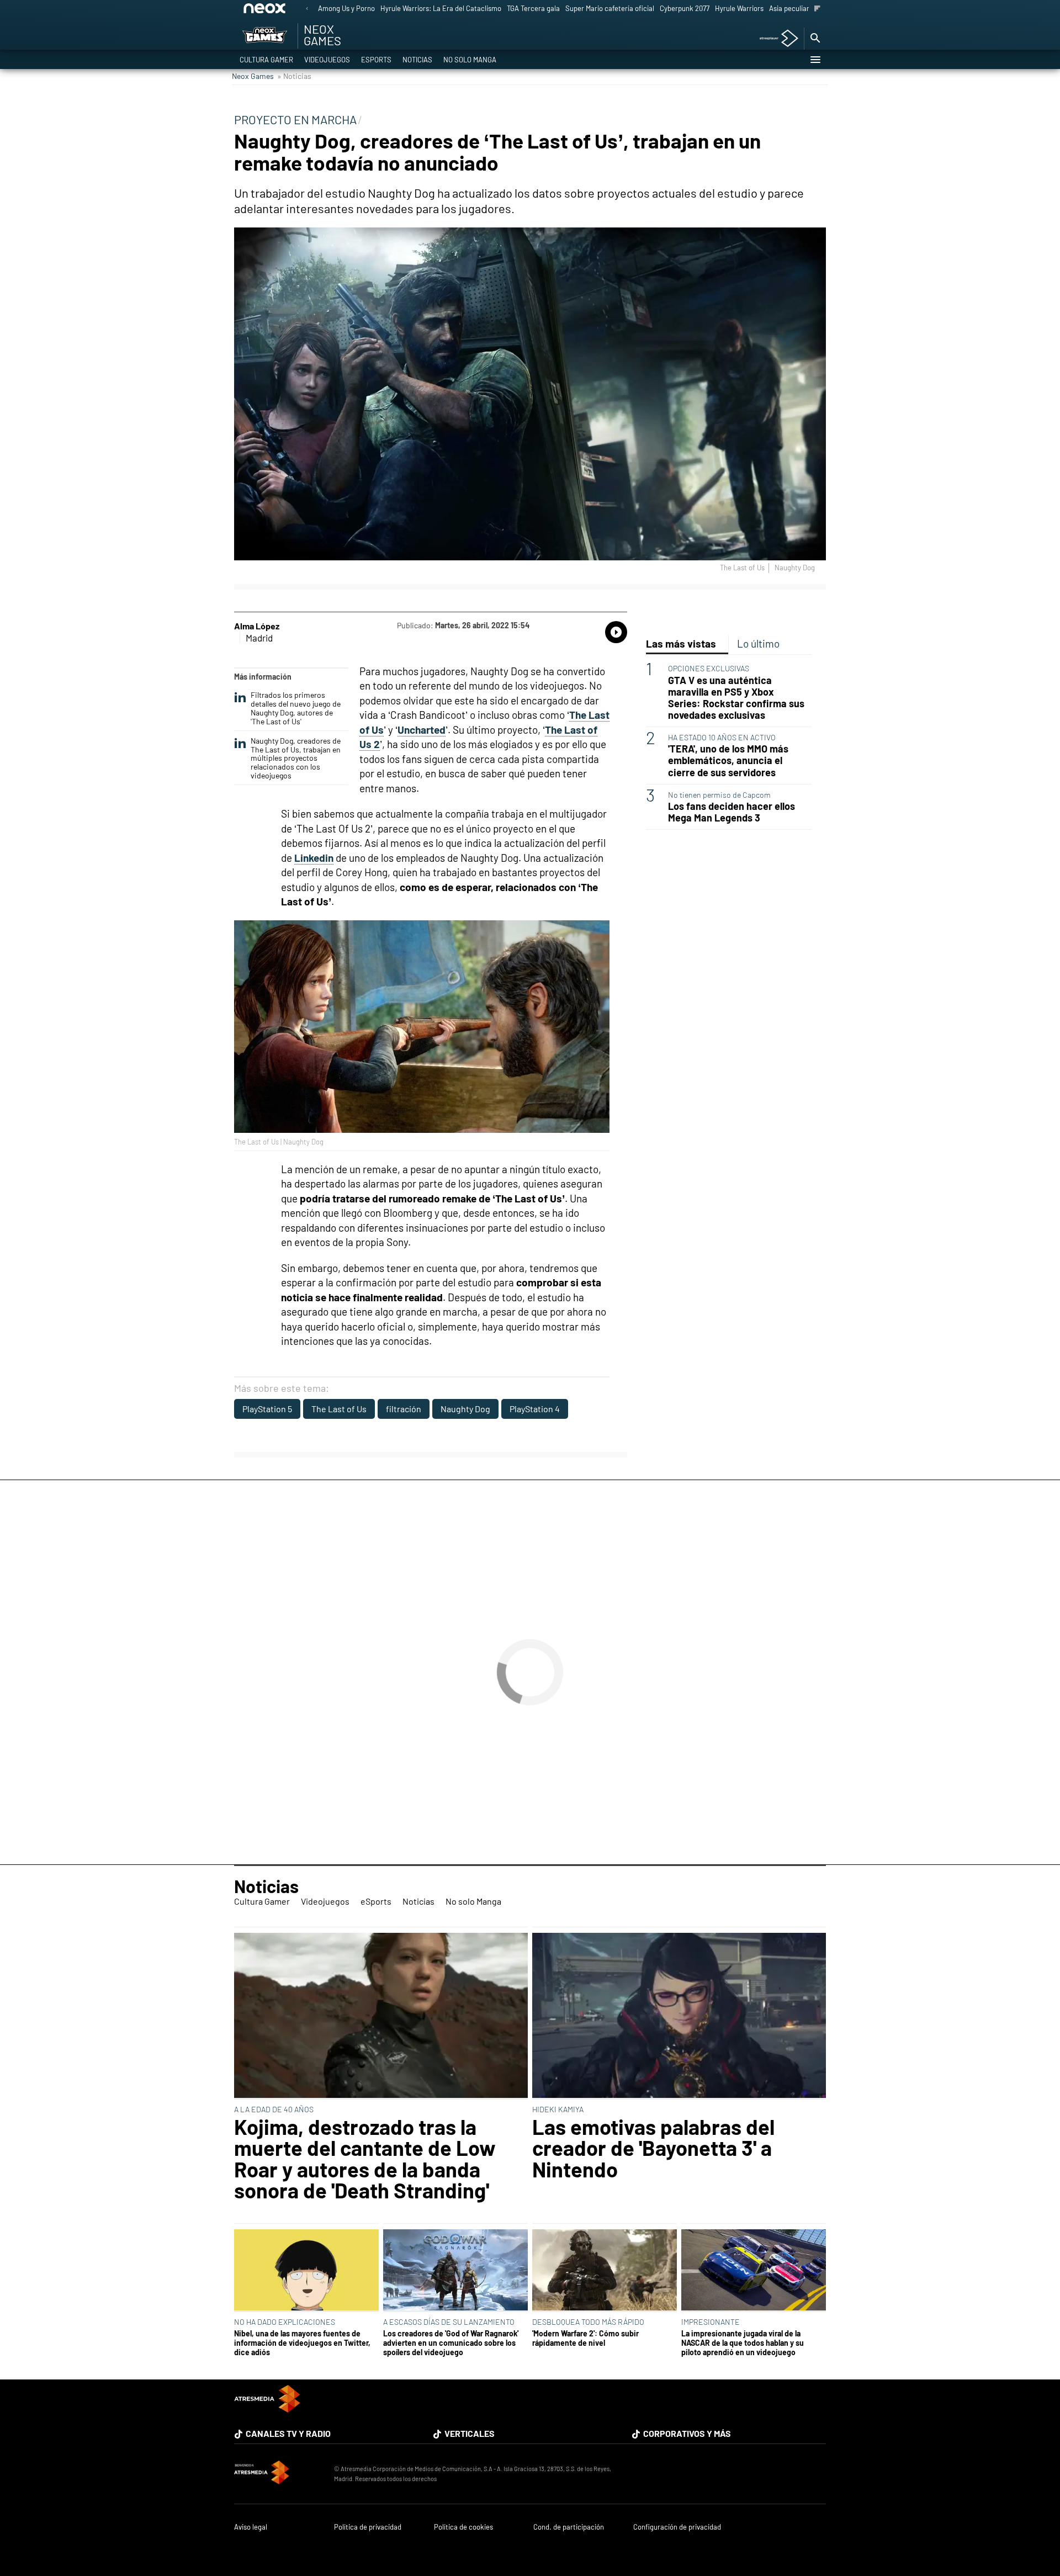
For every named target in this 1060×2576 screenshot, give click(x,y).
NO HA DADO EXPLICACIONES (285, 2322)
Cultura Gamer (266, 60)
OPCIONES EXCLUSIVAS (709, 668)
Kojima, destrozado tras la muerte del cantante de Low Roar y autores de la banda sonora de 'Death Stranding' (365, 2159)
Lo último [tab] (758, 643)
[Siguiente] (817, 9)
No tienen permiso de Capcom (719, 794)
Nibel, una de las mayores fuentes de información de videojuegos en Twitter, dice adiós (302, 2343)
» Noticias (294, 76)
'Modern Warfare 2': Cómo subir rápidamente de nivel (585, 2338)
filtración (404, 1409)
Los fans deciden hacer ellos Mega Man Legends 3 (732, 812)
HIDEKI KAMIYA (558, 2109)
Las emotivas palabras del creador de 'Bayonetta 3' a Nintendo (653, 2148)
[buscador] (815, 39)
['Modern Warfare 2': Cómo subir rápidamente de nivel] (605, 2271)
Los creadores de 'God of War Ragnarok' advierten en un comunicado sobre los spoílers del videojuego (451, 2343)
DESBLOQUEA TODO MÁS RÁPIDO (588, 2322)
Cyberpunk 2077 (685, 8)
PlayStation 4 (535, 1409)
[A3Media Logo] (267, 2409)
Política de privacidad (368, 2527)
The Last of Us (339, 1409)
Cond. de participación (569, 2527)
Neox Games (253, 76)
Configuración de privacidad (677, 2527)
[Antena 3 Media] (279, 2474)
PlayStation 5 (267, 1409)
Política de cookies (463, 2527)
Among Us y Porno (346, 8)
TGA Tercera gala (533, 8)
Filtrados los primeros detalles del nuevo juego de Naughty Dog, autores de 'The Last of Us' (296, 708)
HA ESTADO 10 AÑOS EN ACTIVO (722, 737)
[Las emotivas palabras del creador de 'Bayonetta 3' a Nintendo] (679, 2016)
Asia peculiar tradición (804, 8)
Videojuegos (327, 60)
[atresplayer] (775, 39)
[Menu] (815, 60)
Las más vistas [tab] (681, 643)
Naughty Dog (465, 1409)
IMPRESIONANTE (711, 2322)
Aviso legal (251, 2527)
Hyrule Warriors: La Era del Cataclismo (441, 8)
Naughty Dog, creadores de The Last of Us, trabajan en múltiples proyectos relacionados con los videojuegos (296, 758)
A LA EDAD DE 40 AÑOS (274, 2109)
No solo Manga (470, 60)
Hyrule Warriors (739, 8)
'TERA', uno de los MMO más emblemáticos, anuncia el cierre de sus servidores (728, 760)
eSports (376, 60)
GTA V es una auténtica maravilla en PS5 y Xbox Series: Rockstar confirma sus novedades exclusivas (736, 697)
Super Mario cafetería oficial (610, 8)
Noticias (417, 60)
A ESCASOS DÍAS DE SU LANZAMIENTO (449, 2322)
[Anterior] (307, 9)
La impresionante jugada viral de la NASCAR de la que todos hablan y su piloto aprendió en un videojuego (743, 2343)
